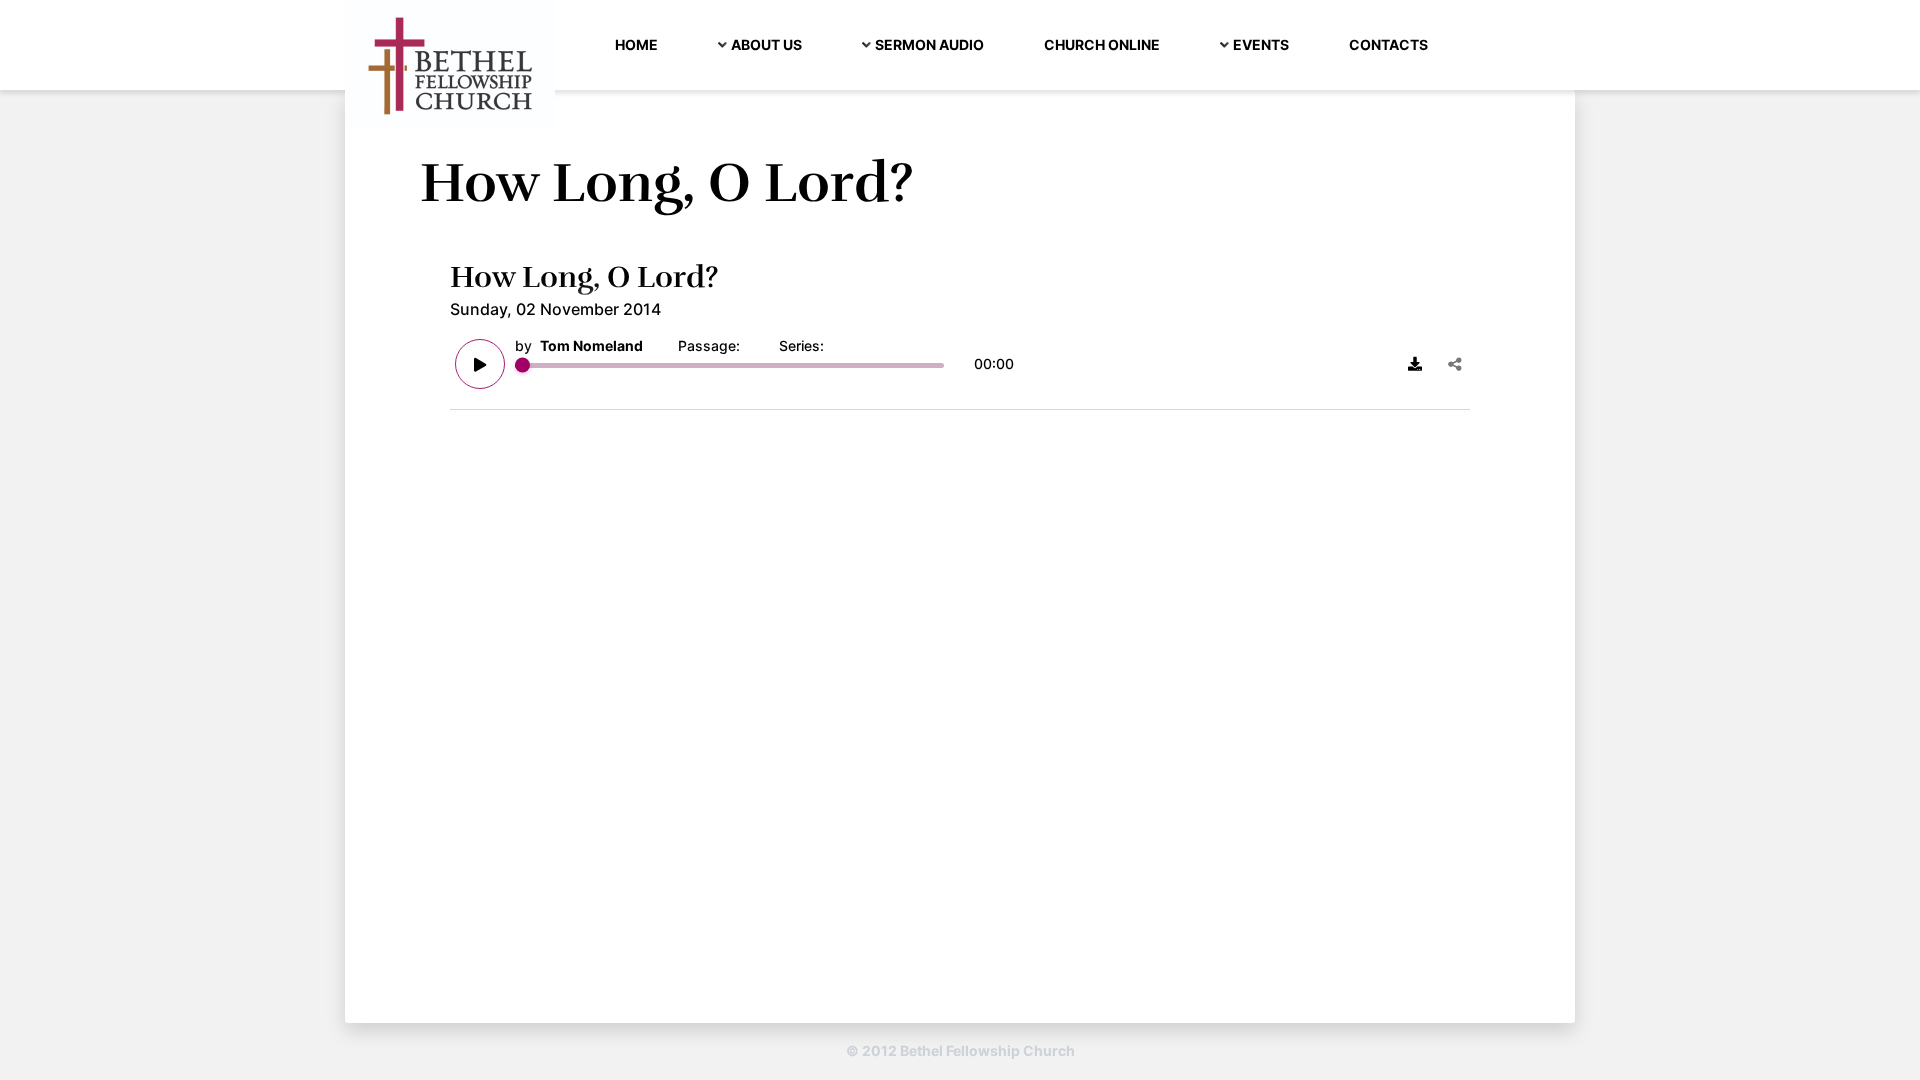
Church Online (1102, 44)
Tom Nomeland (591, 345)
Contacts (1388, 44)
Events (1261, 44)
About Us (766, 44)
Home (636, 44)
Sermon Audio (929, 44)
